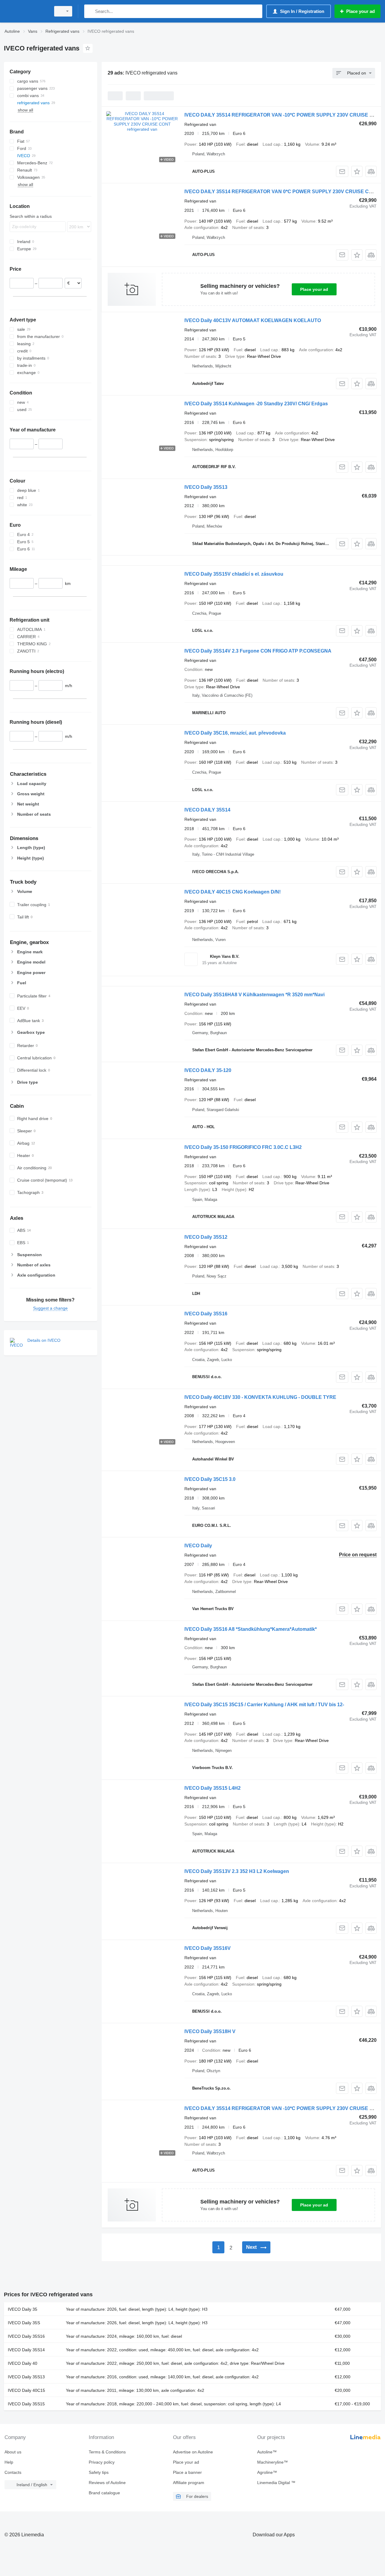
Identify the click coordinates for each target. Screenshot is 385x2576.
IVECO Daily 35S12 (206, 1237)
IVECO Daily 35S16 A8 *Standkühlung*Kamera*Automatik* (251, 1629)
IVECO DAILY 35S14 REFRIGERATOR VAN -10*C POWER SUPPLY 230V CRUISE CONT (284, 115)
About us (13, 2452)
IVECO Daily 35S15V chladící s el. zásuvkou (234, 574)
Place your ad (314, 289)
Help (9, 2462)
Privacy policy (102, 2462)
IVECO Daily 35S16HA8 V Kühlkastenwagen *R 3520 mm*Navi (254, 995)
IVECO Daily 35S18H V (210, 2031)
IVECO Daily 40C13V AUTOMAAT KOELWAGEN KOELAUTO (253, 320)
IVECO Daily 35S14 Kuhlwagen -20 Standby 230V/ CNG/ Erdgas (256, 404)
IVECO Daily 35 (23, 2309)
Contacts (13, 2472)
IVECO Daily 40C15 (26, 2390)
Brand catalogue (104, 2493)
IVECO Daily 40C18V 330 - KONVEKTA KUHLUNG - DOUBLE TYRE (260, 1397)
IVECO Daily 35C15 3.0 (210, 1479)
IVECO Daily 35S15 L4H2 (213, 1788)
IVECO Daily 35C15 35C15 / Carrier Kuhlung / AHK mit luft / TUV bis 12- (264, 1705)
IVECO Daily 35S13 (206, 487)
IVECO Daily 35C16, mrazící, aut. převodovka (235, 733)
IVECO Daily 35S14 (26, 2350)
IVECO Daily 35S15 (26, 2404)
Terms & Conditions (107, 2452)
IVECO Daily (198, 1546)
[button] (357, 171)
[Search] (90, 11)
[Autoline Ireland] (26, 11)
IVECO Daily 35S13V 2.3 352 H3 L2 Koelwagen (237, 1871)
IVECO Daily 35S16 (206, 1314)
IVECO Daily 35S (24, 2323)
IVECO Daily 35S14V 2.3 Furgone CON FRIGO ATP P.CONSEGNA (258, 651)
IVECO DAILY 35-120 (208, 1070)
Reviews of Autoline (107, 2483)
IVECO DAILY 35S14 (207, 810)
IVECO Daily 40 (23, 2363)
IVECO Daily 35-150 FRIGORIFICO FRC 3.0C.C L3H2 (243, 1147)
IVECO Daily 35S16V (208, 1948)
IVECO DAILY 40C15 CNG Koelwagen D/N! (233, 892)
